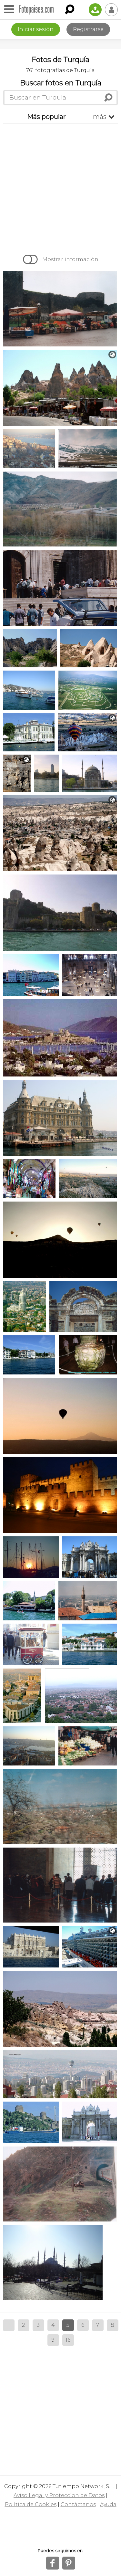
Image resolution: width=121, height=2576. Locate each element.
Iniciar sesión (36, 29)
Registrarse (88, 29)
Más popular (46, 117)
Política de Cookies (31, 2504)
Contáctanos (78, 2504)
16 (68, 2340)
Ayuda (108, 2504)
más (104, 117)
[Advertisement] (60, 187)
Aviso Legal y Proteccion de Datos (59, 2495)
